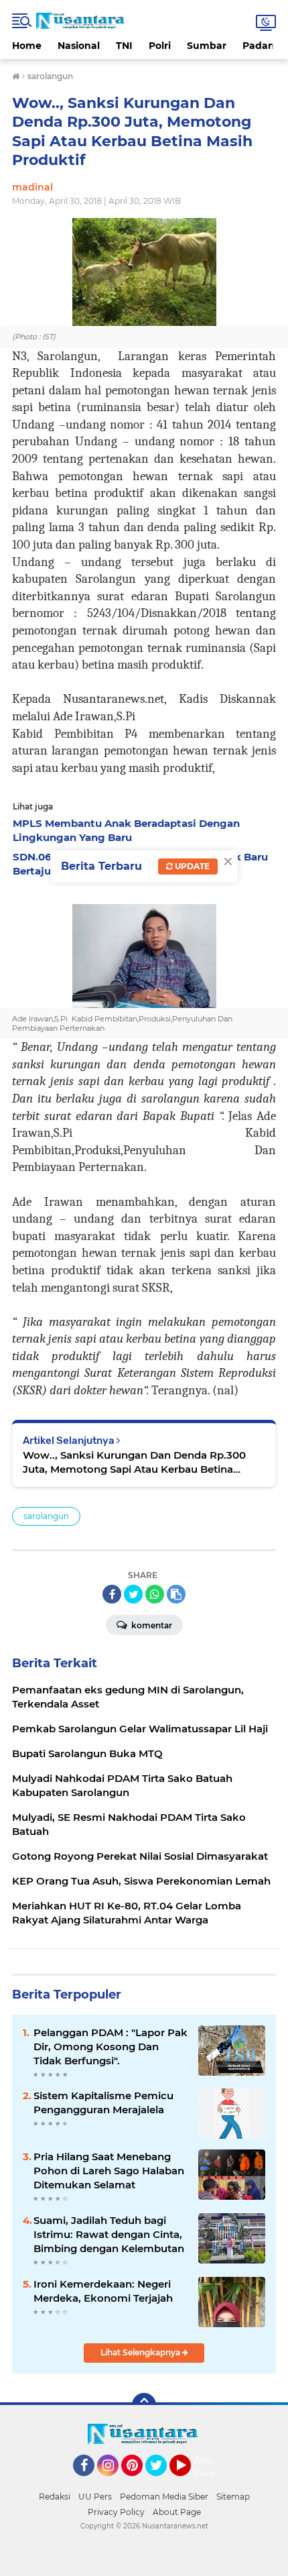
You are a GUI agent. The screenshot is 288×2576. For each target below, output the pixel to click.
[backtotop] (144, 2405)
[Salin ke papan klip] (176, 1594)
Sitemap (233, 2497)
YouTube (189, 2482)
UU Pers (95, 2497)
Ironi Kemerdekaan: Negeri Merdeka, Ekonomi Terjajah (103, 2291)
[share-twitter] (133, 1594)
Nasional (79, 46)
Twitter (162, 2482)
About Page (208, 2467)
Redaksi (55, 2497)
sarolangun (46, 1516)
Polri (160, 46)
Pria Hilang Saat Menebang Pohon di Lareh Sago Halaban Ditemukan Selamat (109, 2171)
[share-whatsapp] (155, 1594)
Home (27, 46)
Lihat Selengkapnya (141, 2352)
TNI (124, 46)
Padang (262, 46)
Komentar (151, 1625)
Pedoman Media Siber (164, 2497)
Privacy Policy (116, 2512)
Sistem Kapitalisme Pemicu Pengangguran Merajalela (103, 2103)
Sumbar (207, 46)
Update (191, 866)
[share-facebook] (112, 1594)
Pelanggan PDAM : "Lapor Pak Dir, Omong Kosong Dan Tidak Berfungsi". (111, 2047)
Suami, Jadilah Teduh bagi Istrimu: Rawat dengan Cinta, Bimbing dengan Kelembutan (109, 2234)
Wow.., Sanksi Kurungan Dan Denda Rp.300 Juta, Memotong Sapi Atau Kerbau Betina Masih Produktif (134, 1462)
